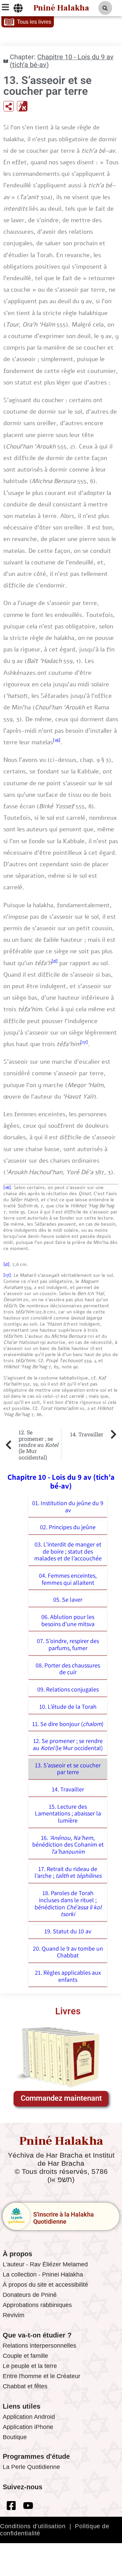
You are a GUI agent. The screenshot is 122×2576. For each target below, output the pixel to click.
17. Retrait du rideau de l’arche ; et (68, 1872)
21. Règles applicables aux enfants (68, 1976)
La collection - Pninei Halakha (43, 2274)
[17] (84, 1042)
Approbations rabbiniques (37, 2305)
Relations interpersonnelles (39, 2346)
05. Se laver (68, 1599)
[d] (55, 961)
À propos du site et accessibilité (45, 2285)
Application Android (29, 2417)
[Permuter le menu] (18, 8)
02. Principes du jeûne (68, 1527)
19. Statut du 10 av (68, 1931)
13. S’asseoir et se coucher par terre (68, 1769)
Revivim (14, 2315)
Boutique (15, 2437)
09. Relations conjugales (68, 1689)
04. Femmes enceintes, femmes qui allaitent (68, 1579)
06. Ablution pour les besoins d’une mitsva (68, 1620)
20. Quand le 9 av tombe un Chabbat (68, 1952)
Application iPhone (28, 2427)
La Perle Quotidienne (31, 2467)
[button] (105, 8)
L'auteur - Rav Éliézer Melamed (45, 2264)
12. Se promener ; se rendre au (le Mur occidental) (68, 1744)
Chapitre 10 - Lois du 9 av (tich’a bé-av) (62, 61)
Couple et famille (25, 2356)
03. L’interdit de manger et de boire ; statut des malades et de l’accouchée (68, 1551)
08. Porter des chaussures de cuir (68, 1669)
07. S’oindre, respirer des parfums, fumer (68, 1644)
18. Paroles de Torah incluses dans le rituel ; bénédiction (68, 1903)
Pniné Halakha (61, 8)
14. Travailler (68, 1789)
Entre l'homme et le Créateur (42, 2376)
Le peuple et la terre (30, 2366)
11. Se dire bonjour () (68, 1724)
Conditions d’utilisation (33, 2526)
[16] (57, 740)
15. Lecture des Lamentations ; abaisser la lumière (68, 1813)
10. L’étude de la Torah (68, 1707)
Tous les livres (34, 22)
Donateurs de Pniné (30, 2295)
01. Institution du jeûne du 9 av (68, 1507)
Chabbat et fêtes (25, 2386)
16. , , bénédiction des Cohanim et (68, 1845)
